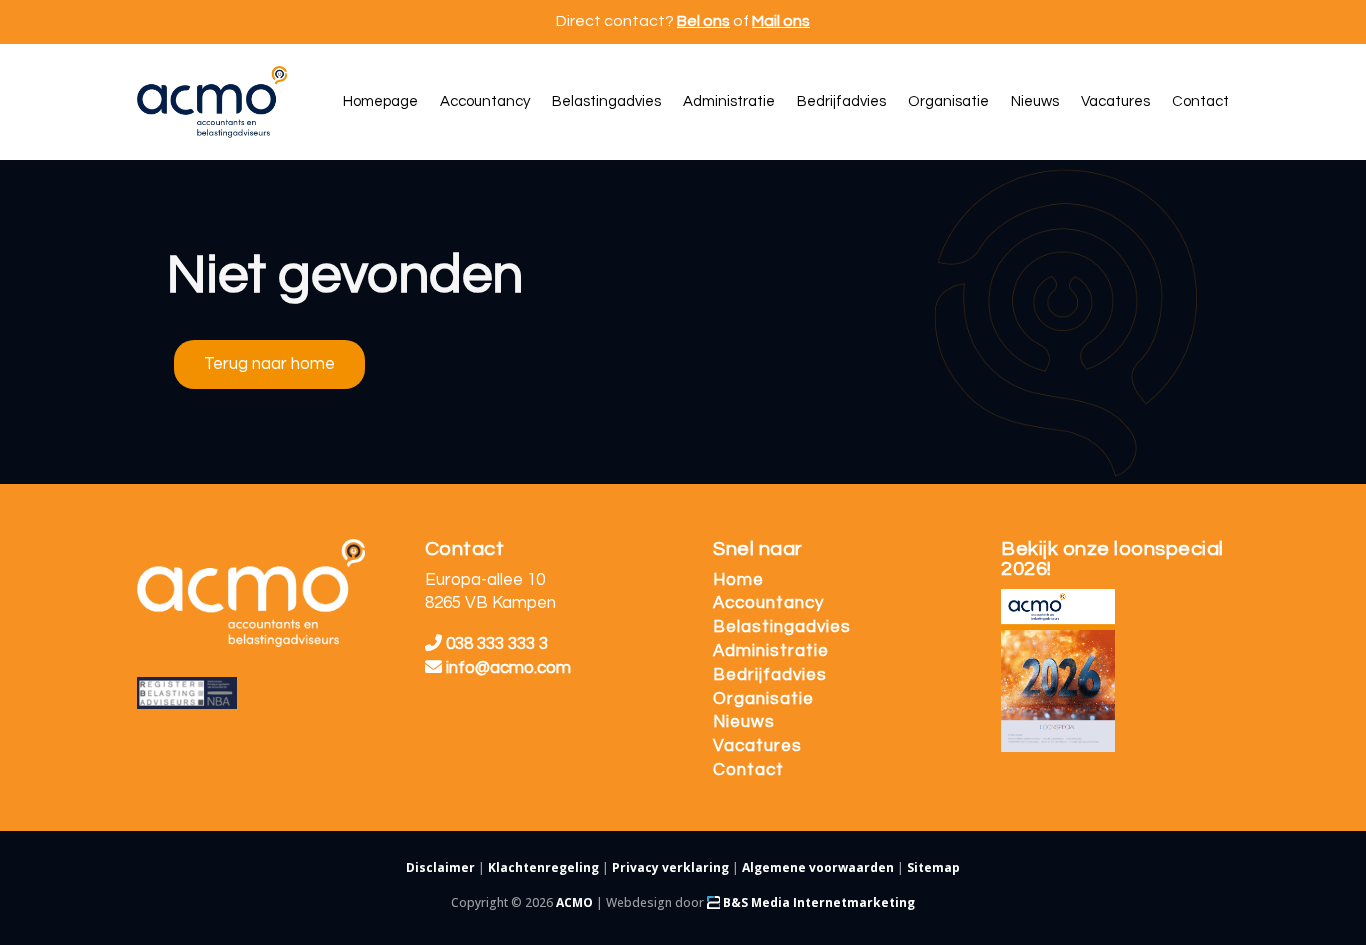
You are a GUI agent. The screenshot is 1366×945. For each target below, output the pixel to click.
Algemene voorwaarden (818, 867)
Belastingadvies (782, 627)
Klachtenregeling (543, 867)
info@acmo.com (508, 668)
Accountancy (768, 603)
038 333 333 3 (495, 644)
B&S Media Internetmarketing (817, 902)
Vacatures (757, 746)
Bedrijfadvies (770, 675)
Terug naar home (269, 364)
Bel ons (703, 21)
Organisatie (763, 699)
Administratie (771, 651)
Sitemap (933, 867)
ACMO (574, 902)
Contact (748, 770)
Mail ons (781, 21)
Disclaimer (440, 867)
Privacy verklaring (670, 867)
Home (738, 580)
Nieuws (744, 722)
